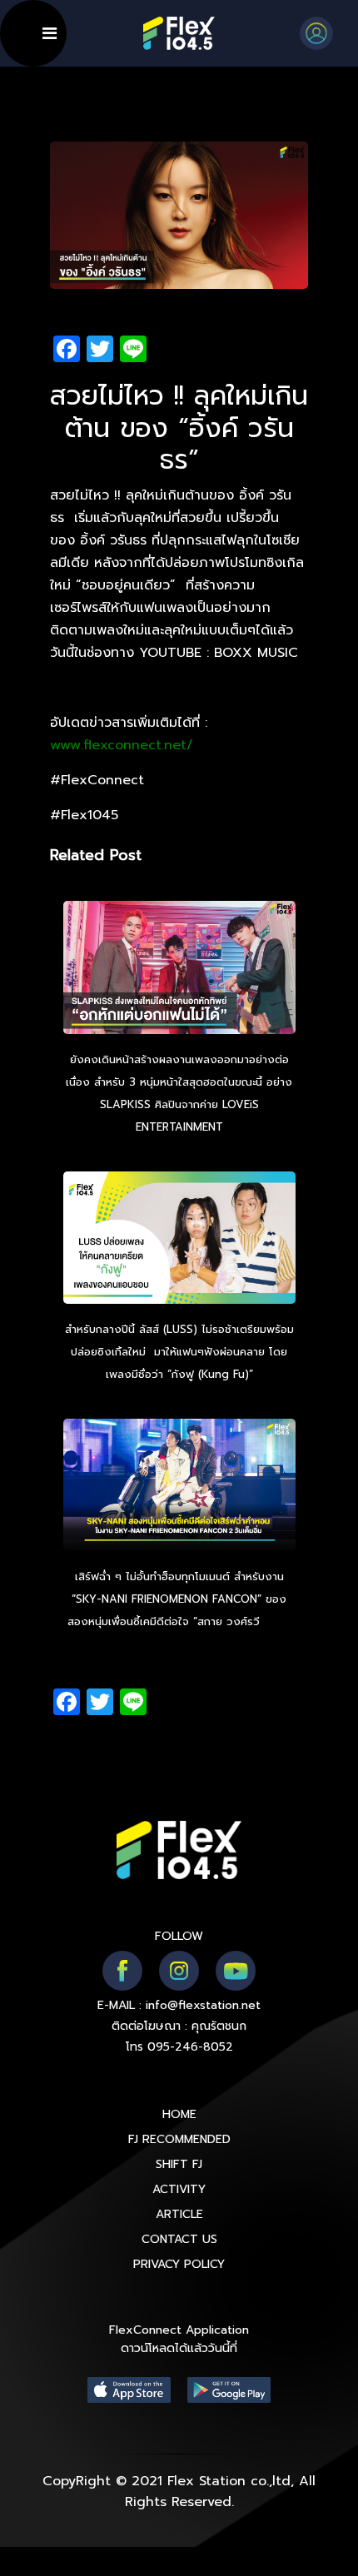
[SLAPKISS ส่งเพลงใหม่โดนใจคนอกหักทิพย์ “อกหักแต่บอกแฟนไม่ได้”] (179, 970)
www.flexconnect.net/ (122, 745)
